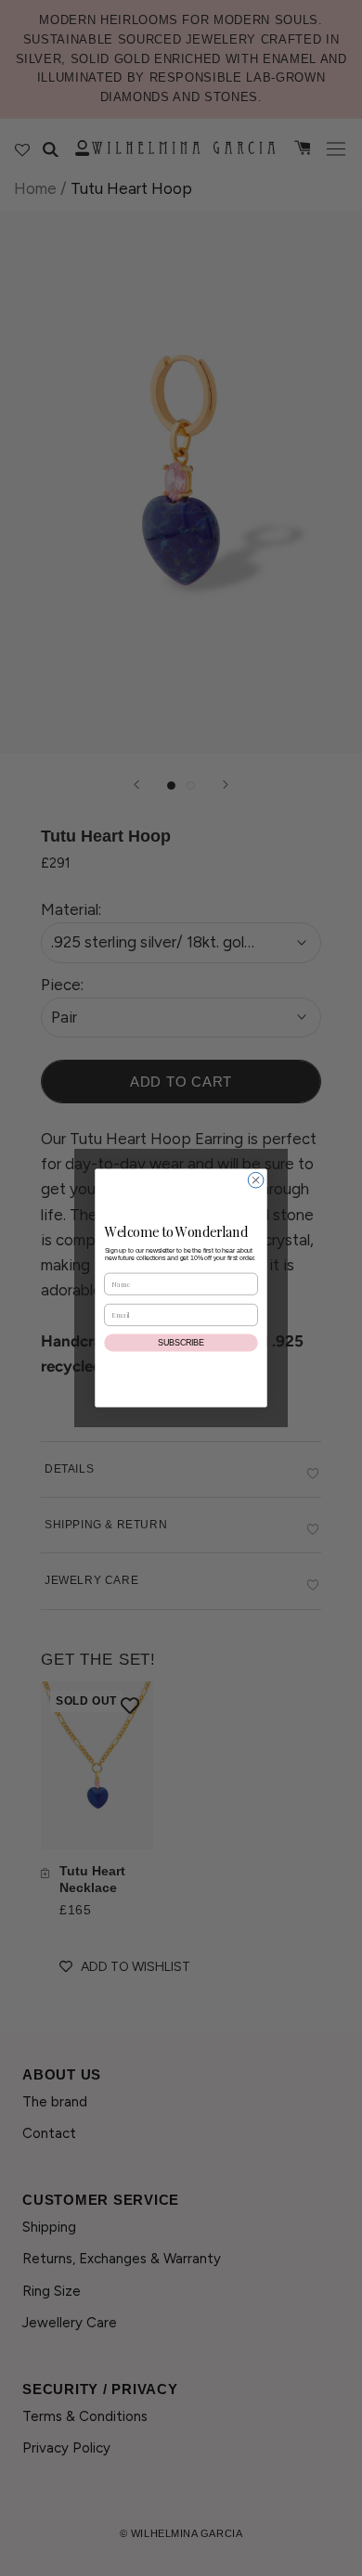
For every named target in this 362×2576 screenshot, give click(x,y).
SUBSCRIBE (181, 1343)
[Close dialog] (256, 1180)
